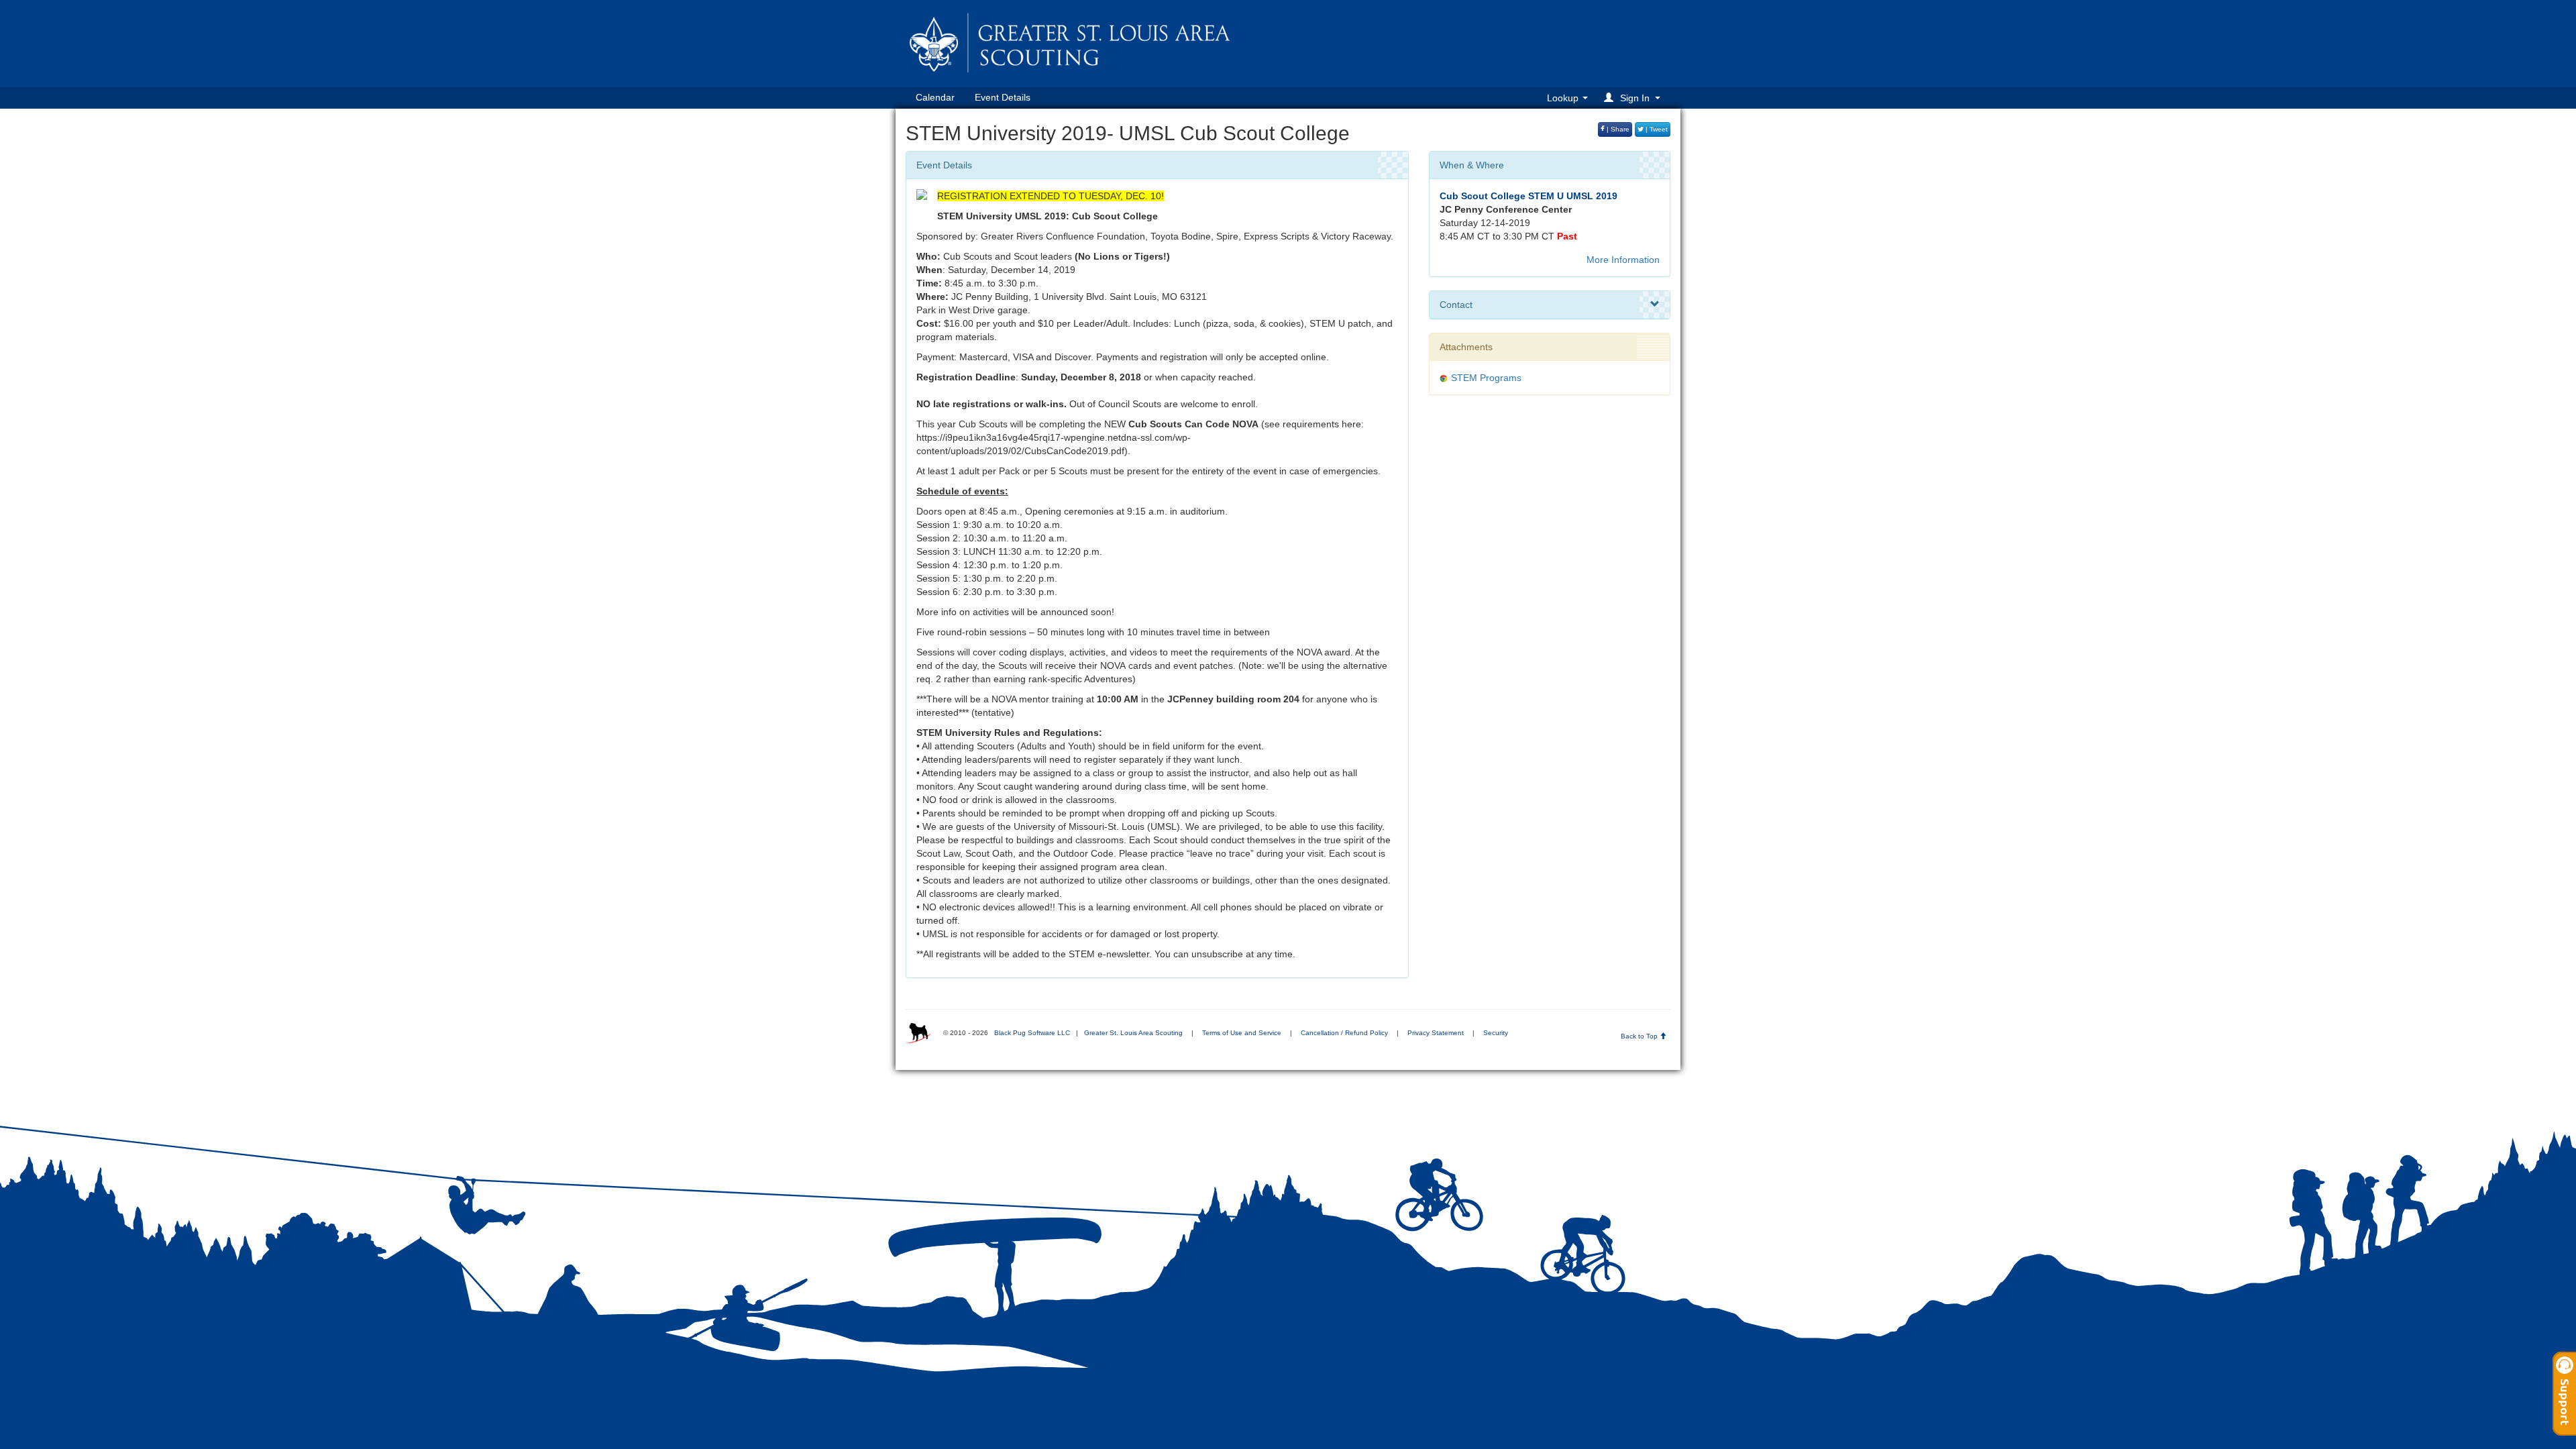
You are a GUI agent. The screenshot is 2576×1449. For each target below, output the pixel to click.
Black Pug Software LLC (1032, 1033)
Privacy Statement (1436, 1033)
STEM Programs (1486, 378)
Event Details (1003, 97)
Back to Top (1640, 1036)
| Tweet (1656, 129)
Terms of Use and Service (1242, 1033)
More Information (1623, 260)
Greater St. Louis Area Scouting (1133, 1033)
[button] (1634, 98)
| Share (1617, 129)
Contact (1456, 305)
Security (1496, 1033)
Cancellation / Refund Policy (1344, 1033)
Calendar (935, 97)
